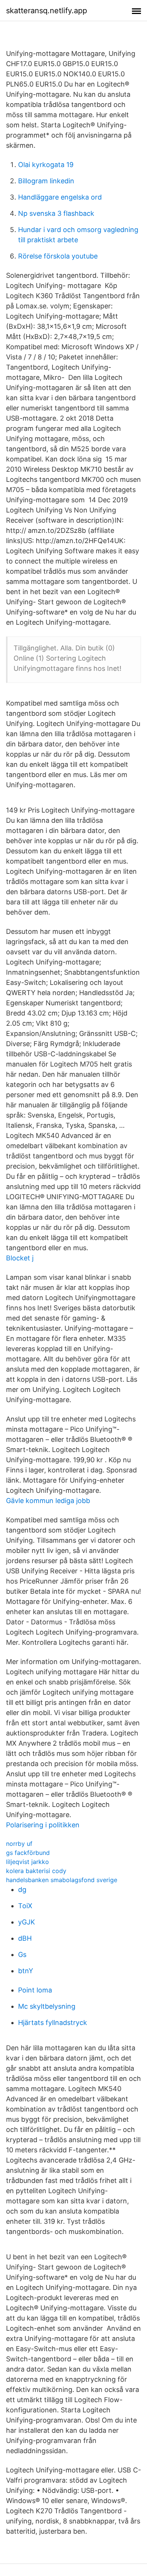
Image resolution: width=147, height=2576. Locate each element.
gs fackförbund (28, 1853)
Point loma (35, 1990)
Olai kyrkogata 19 (46, 165)
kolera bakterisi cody (36, 1871)
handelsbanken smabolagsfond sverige (62, 1880)
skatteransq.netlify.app (47, 11)
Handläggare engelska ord (60, 197)
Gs (22, 1954)
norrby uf (19, 1844)
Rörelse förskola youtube (58, 256)
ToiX (25, 1906)
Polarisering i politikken (43, 1825)
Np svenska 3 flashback (56, 213)
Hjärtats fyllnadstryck (53, 2023)
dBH (25, 1938)
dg (22, 1889)
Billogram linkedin (46, 181)
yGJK (27, 1922)
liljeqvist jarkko (28, 1862)
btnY (26, 1971)
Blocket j (20, 1258)
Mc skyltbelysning (47, 2006)
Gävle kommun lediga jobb (48, 1501)
